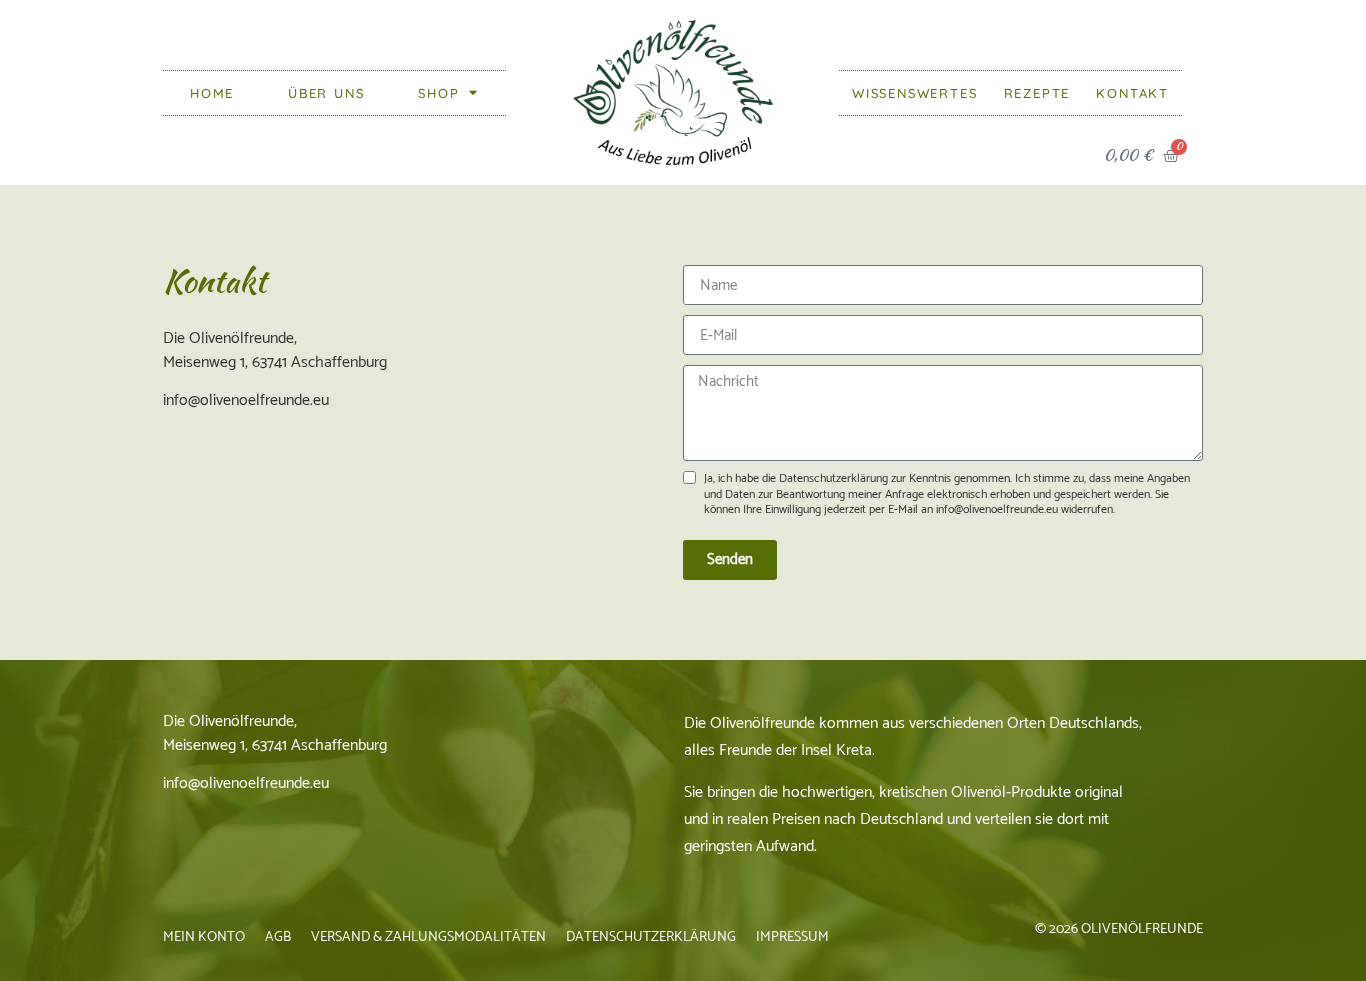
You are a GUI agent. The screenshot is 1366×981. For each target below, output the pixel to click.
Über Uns (326, 93)
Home (212, 93)
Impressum (792, 937)
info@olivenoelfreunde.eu (246, 783)
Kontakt (1132, 93)
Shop (438, 93)
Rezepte (1037, 93)
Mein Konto (204, 937)
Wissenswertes (914, 93)
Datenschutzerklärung (651, 937)
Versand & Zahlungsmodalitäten (428, 937)
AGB (278, 937)
